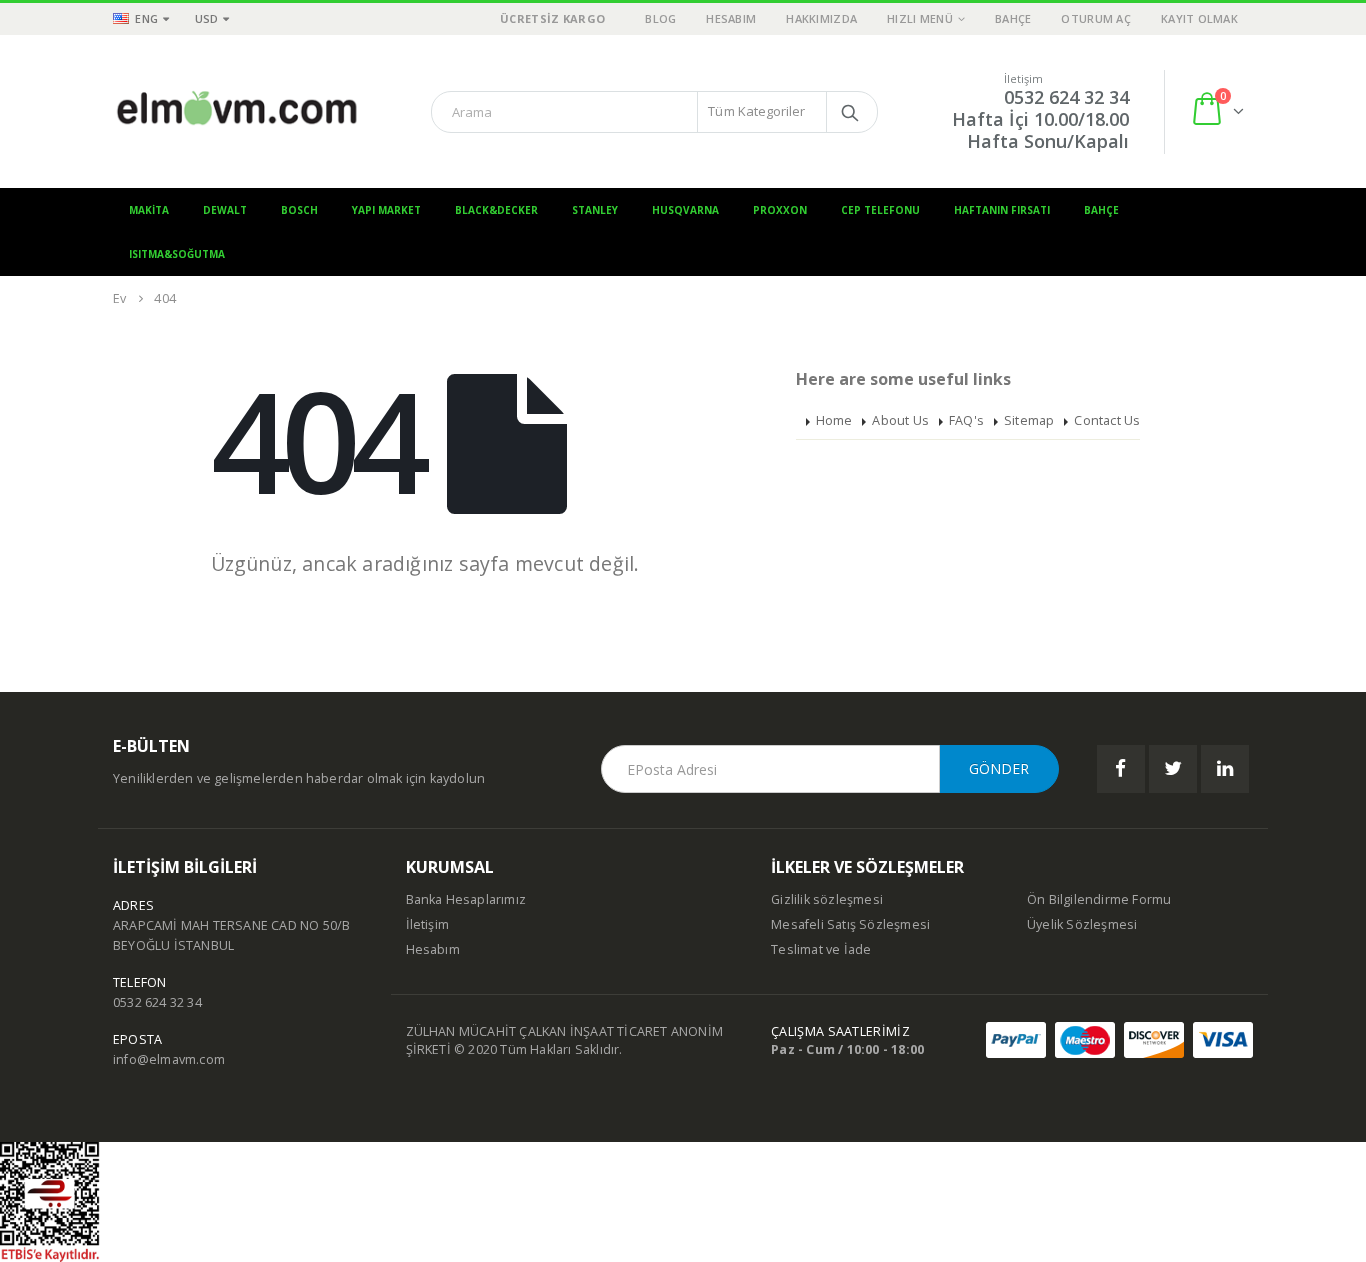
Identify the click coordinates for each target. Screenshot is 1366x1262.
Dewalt (225, 210)
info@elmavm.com (169, 1059)
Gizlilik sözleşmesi (827, 899)
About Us (900, 420)
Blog (660, 18)
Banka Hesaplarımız (466, 899)
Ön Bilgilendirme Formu (1099, 899)
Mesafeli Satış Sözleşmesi (850, 924)
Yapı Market (386, 210)
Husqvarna (685, 210)
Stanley (595, 210)
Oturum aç (1095, 18)
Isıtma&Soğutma (177, 254)
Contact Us (1107, 420)
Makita (149, 210)
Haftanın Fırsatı (1002, 210)
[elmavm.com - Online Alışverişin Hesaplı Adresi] (238, 111)
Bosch (299, 210)
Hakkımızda (821, 18)
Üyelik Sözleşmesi (1082, 924)
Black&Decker (496, 210)
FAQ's (966, 420)
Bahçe (1013, 18)
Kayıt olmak (1199, 18)
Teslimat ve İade (821, 949)
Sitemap (1029, 420)
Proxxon (780, 210)
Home (834, 420)
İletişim (428, 924)
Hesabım (731, 18)
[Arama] (850, 112)
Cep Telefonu (880, 210)
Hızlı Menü (920, 18)
